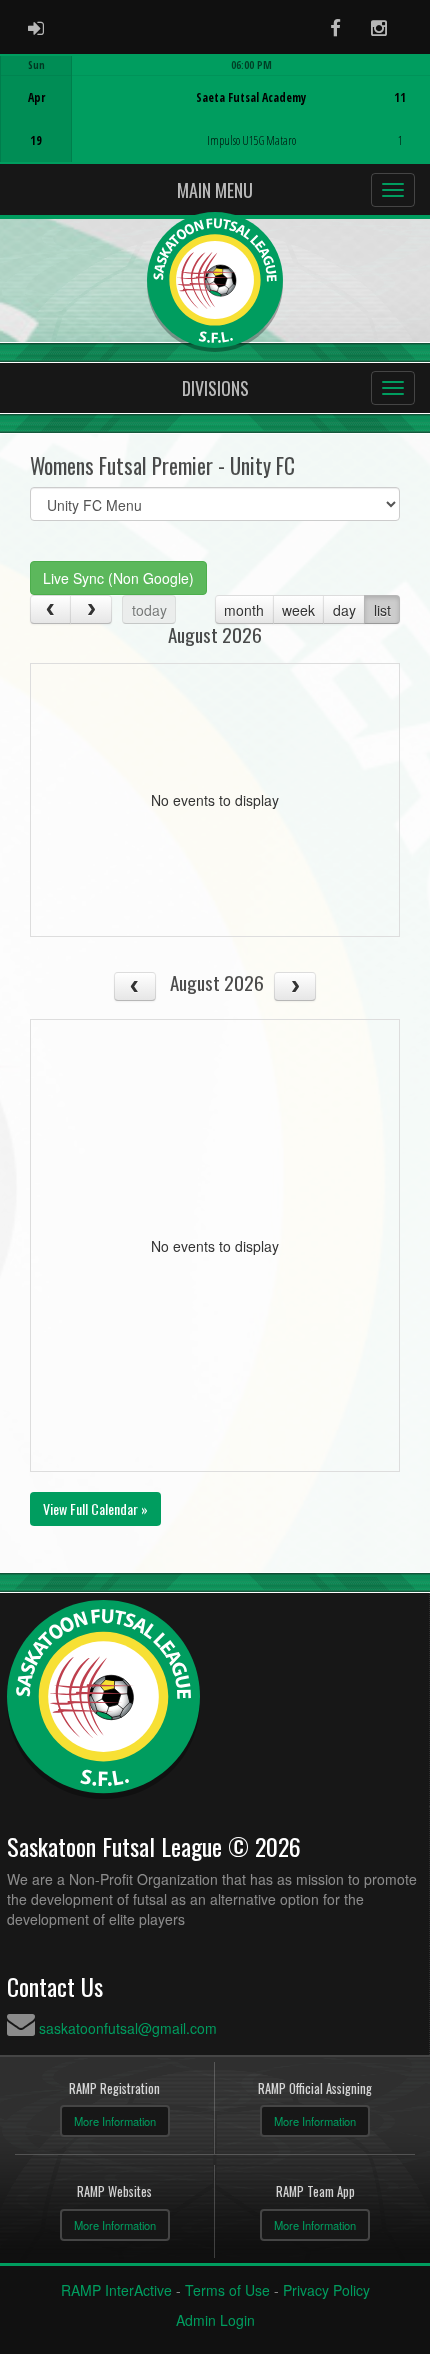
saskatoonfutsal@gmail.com (128, 2028)
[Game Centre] (215, 124)
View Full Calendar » (95, 1508)
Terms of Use (227, 2290)
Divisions (215, 388)
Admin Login (215, 2320)
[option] (215, 109)
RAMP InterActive (116, 2290)
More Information (115, 2121)
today (149, 610)
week (298, 610)
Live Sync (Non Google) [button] (118, 578)
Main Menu (215, 190)
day (344, 610)
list (382, 610)
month (244, 610)
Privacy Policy (326, 2290)
